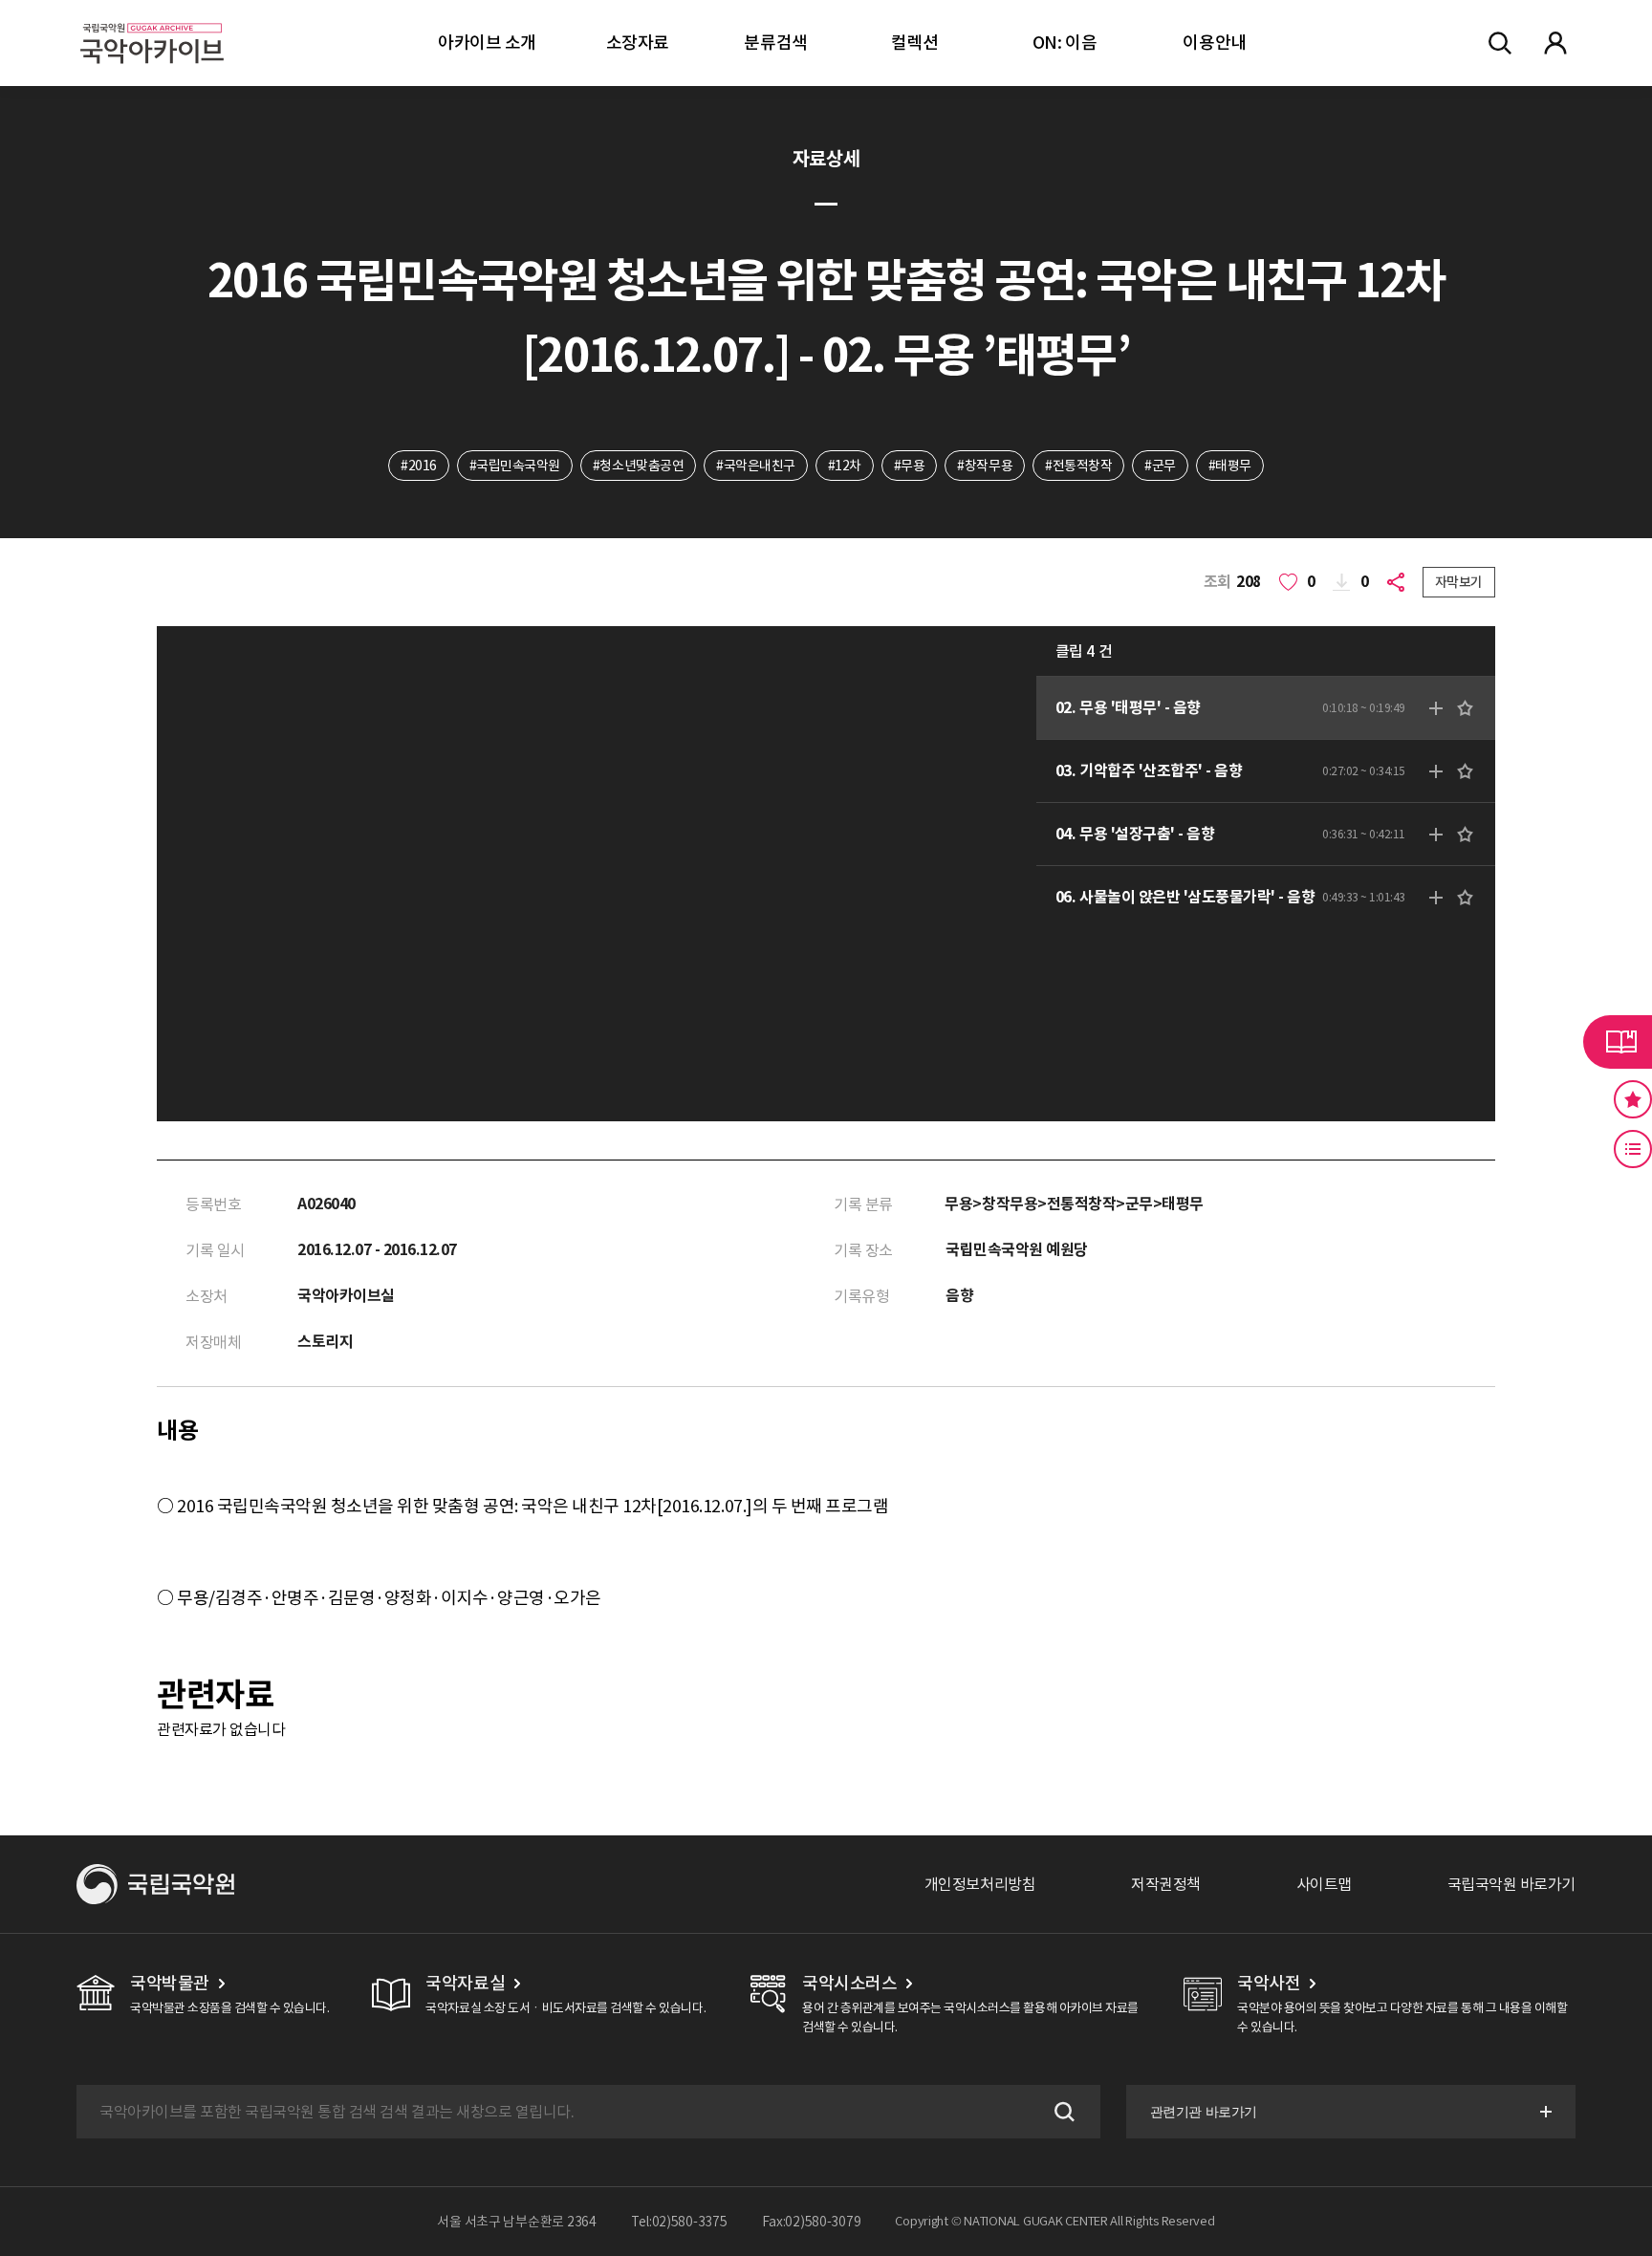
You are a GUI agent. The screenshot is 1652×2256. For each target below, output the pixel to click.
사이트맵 (1324, 1884)
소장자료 (638, 43)
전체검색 (1500, 43)
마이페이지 (1555, 43)
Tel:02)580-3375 (679, 2222)
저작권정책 (1166, 1884)
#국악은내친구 (756, 466)
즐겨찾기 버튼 (1633, 1099)
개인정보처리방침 (980, 1884)
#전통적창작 (1078, 466)
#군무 (1160, 466)
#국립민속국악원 (515, 466)
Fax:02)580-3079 (812, 2222)
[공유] (1400, 582)
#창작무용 (985, 466)
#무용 (910, 466)
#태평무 (1230, 466)
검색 (1062, 2112)
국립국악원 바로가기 (1511, 1884)
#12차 (845, 466)
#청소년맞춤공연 (638, 466)
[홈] (152, 20)
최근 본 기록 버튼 (1633, 1149)
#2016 (419, 466)
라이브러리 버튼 (1618, 1042)
